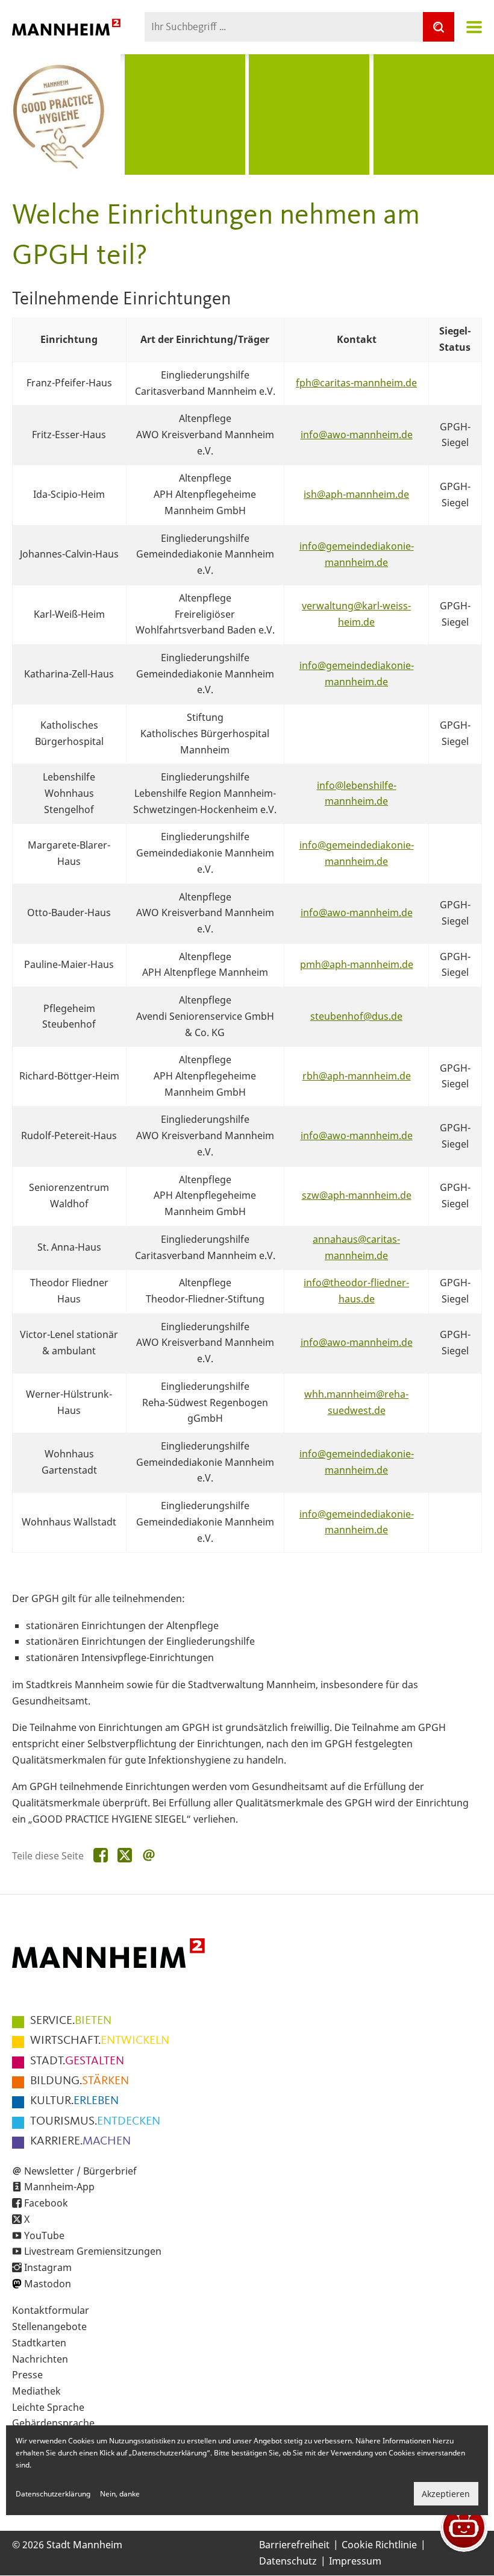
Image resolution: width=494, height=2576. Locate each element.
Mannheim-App (59, 2187)
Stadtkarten (39, 2343)
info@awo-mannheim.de (357, 435)
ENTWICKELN (100, 2041)
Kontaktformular (51, 2310)
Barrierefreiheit (294, 2545)
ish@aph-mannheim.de (356, 494)
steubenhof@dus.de (356, 1016)
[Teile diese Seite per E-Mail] (149, 1856)
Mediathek (36, 2391)
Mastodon (48, 2284)
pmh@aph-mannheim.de (357, 964)
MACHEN (80, 2141)
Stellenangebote (49, 2326)
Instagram (48, 2267)
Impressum (355, 2561)
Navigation (474, 27)
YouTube (44, 2235)
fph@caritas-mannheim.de (356, 383)
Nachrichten (40, 2359)
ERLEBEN (74, 2101)
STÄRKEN (80, 2081)
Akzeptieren (446, 2494)
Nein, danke (120, 2494)
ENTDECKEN (95, 2122)
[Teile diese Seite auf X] (125, 1856)
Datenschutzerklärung (53, 2494)
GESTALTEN (77, 2061)
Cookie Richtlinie (379, 2545)
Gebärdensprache (53, 2423)
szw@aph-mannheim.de (357, 1195)
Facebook (46, 2203)
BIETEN (71, 2021)
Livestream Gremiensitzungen (93, 2251)
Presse (27, 2375)
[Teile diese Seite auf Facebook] (101, 1856)
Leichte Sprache (48, 2407)
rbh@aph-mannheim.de (357, 1076)
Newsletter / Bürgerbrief (80, 2171)
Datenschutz (288, 2561)
